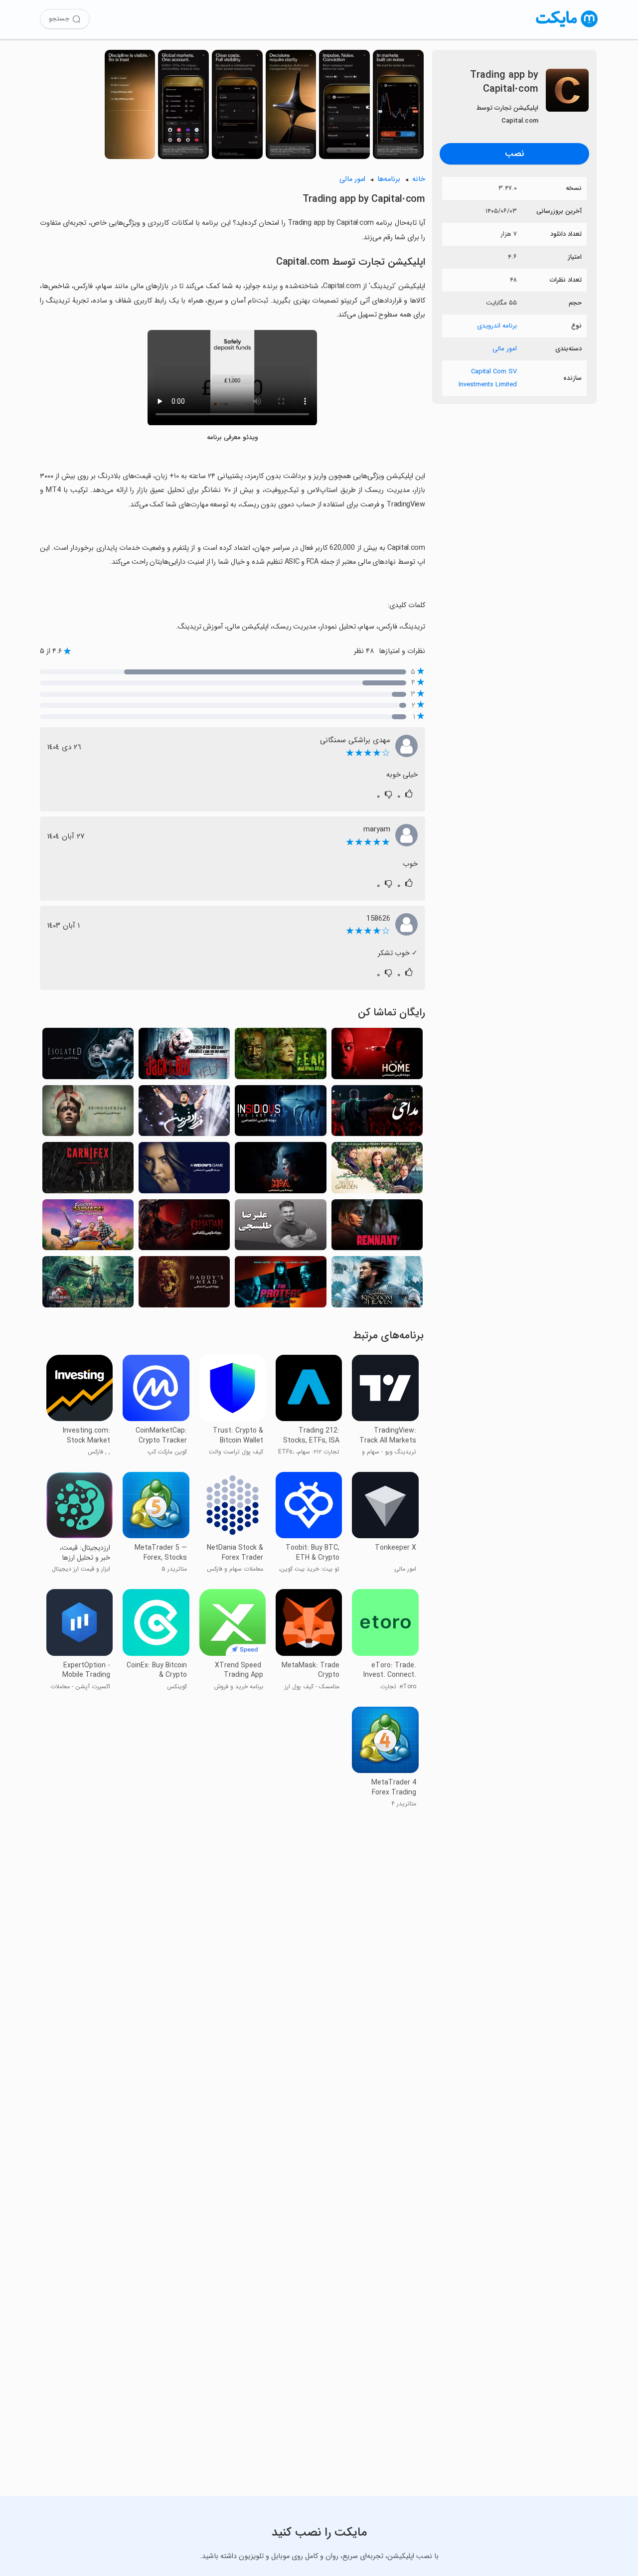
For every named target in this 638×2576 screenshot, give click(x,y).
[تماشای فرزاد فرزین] (184, 1114)
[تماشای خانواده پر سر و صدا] (88, 1228)
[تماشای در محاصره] (88, 1056)
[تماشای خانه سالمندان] (377, 1056)
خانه (419, 179)
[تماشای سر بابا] (184, 1285)
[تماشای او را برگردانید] (88, 1114)
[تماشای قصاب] (88, 1170)
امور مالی (505, 349)
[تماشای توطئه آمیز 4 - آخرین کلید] (280, 1114)
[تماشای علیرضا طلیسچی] (280, 1228)
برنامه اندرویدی (497, 326)
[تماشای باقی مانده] (377, 1228)
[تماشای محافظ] (280, 1285)
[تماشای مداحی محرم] (377, 1114)
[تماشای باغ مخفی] (377, 1170)
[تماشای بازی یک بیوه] (184, 1170)
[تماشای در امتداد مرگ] (184, 1228)
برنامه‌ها (389, 179)
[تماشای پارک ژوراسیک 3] (88, 1285)
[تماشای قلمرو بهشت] (377, 1285)
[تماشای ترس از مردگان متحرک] (280, 1056)
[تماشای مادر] (280, 1170)
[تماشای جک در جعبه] (184, 1056)
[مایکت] (567, 27)
